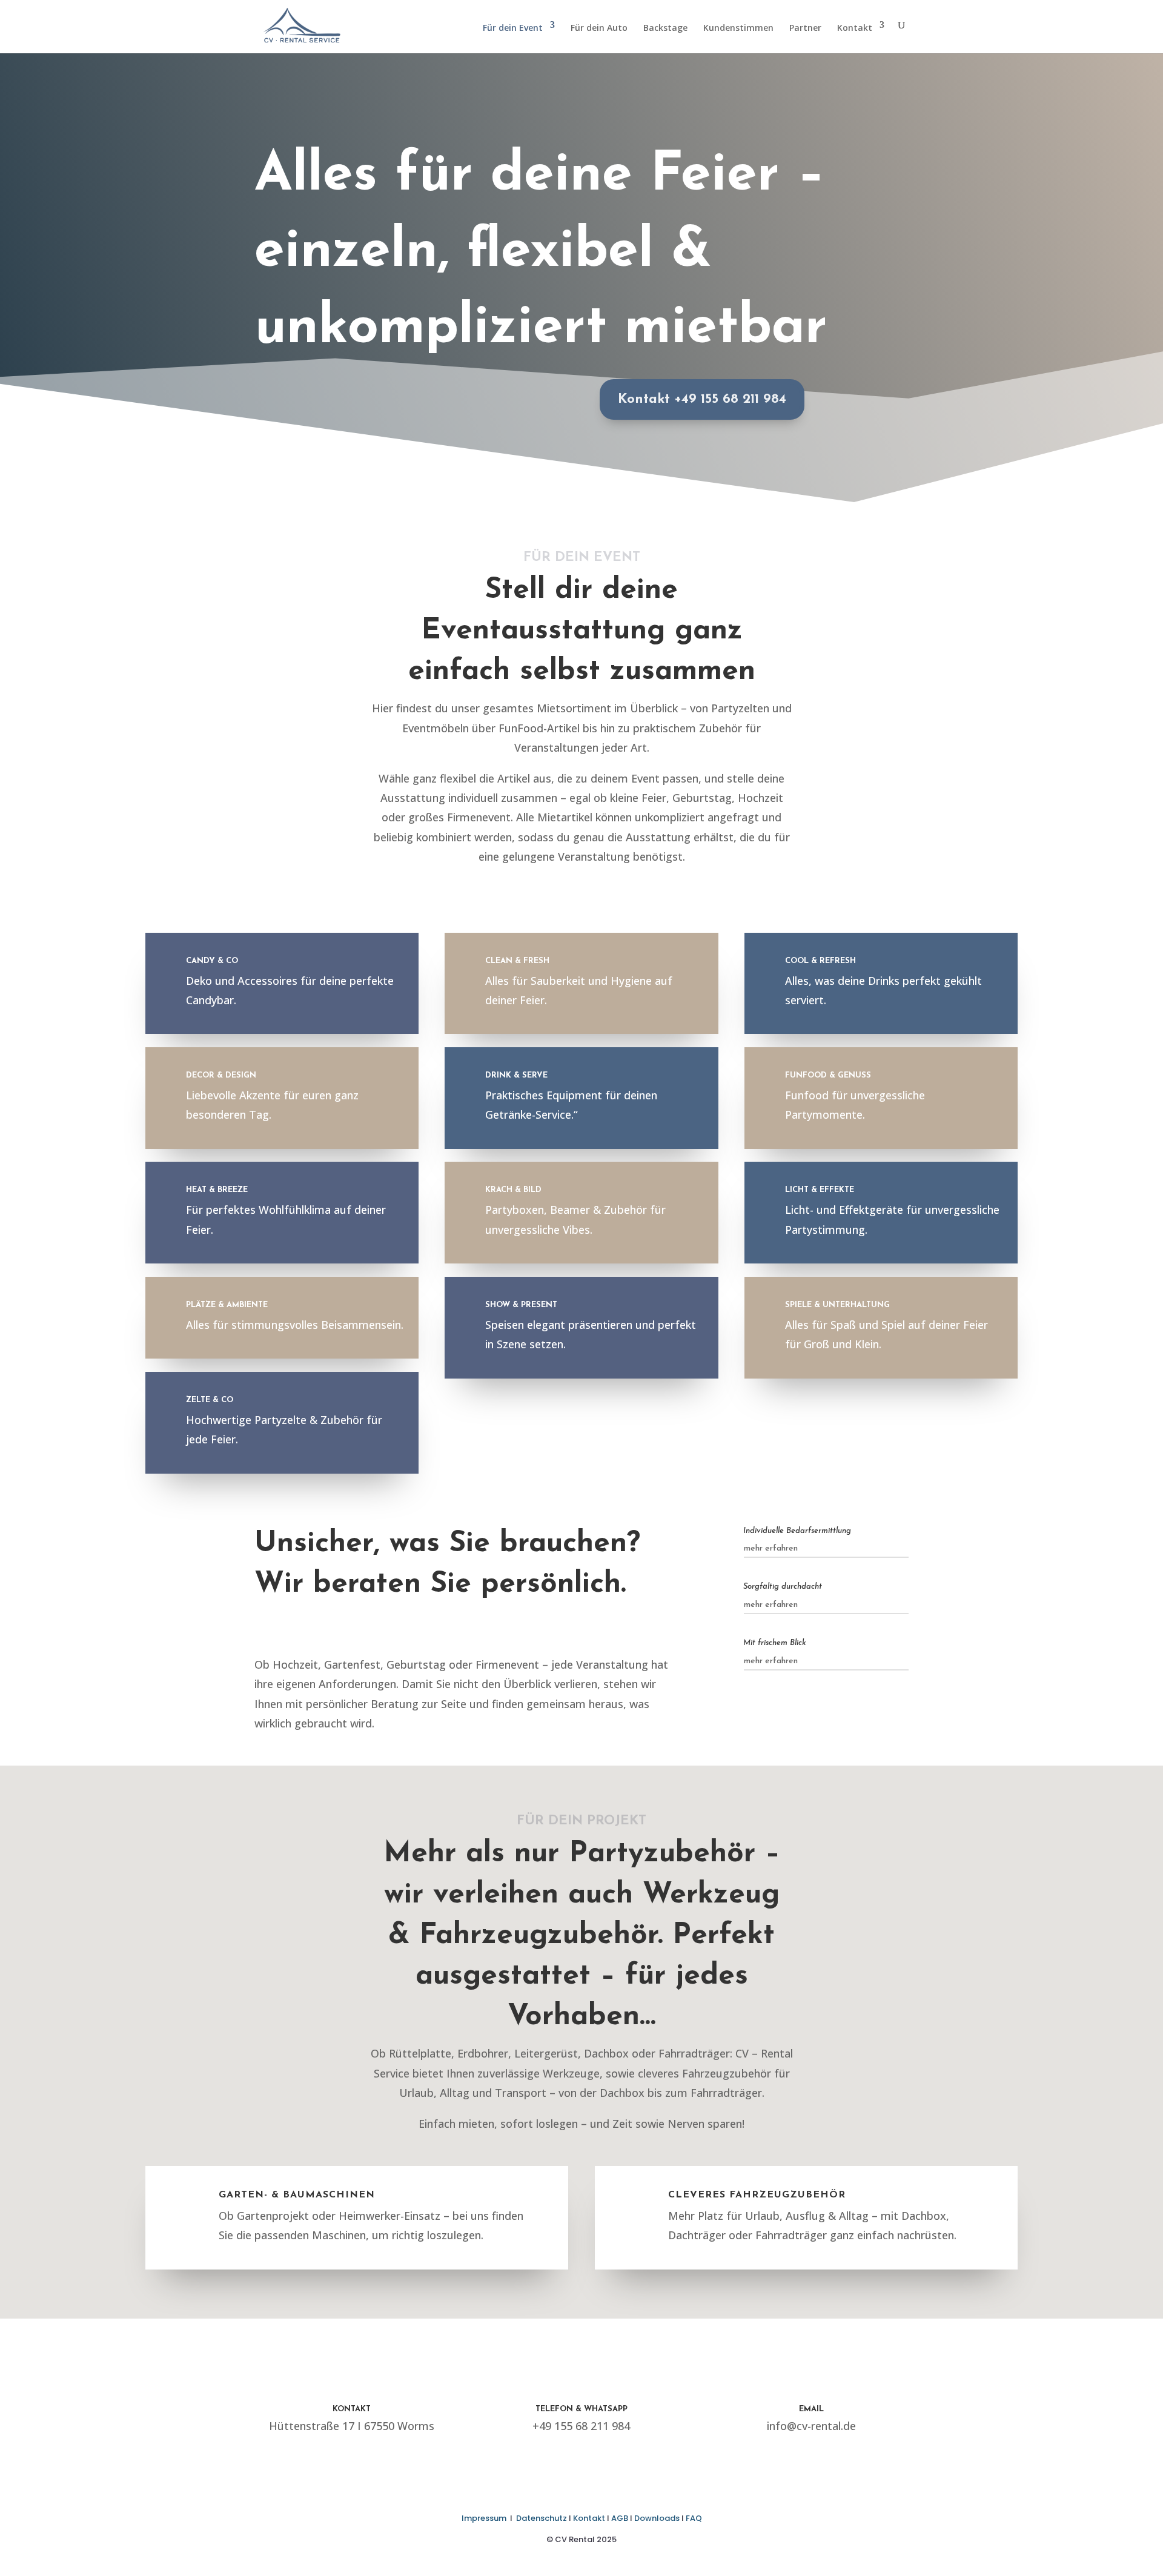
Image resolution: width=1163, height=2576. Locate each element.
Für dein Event (513, 28)
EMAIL (811, 2409)
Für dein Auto (599, 28)
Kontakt (855, 28)
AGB (620, 2518)
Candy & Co (212, 961)
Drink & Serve (516, 1075)
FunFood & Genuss (828, 1075)
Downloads (657, 2518)
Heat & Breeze (217, 1190)
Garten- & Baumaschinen (297, 2195)
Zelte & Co (210, 1400)
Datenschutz (542, 2518)
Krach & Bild (513, 1190)
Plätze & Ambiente (227, 1305)
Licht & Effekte (820, 1190)
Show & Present (521, 1305)
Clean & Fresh (517, 961)
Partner (805, 28)
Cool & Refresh (820, 961)
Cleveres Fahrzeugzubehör (757, 2195)
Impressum (484, 2518)
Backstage (665, 28)
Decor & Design (221, 1075)
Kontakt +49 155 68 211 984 (702, 399)
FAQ (694, 2518)
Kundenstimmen (738, 28)
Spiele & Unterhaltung (837, 1305)
